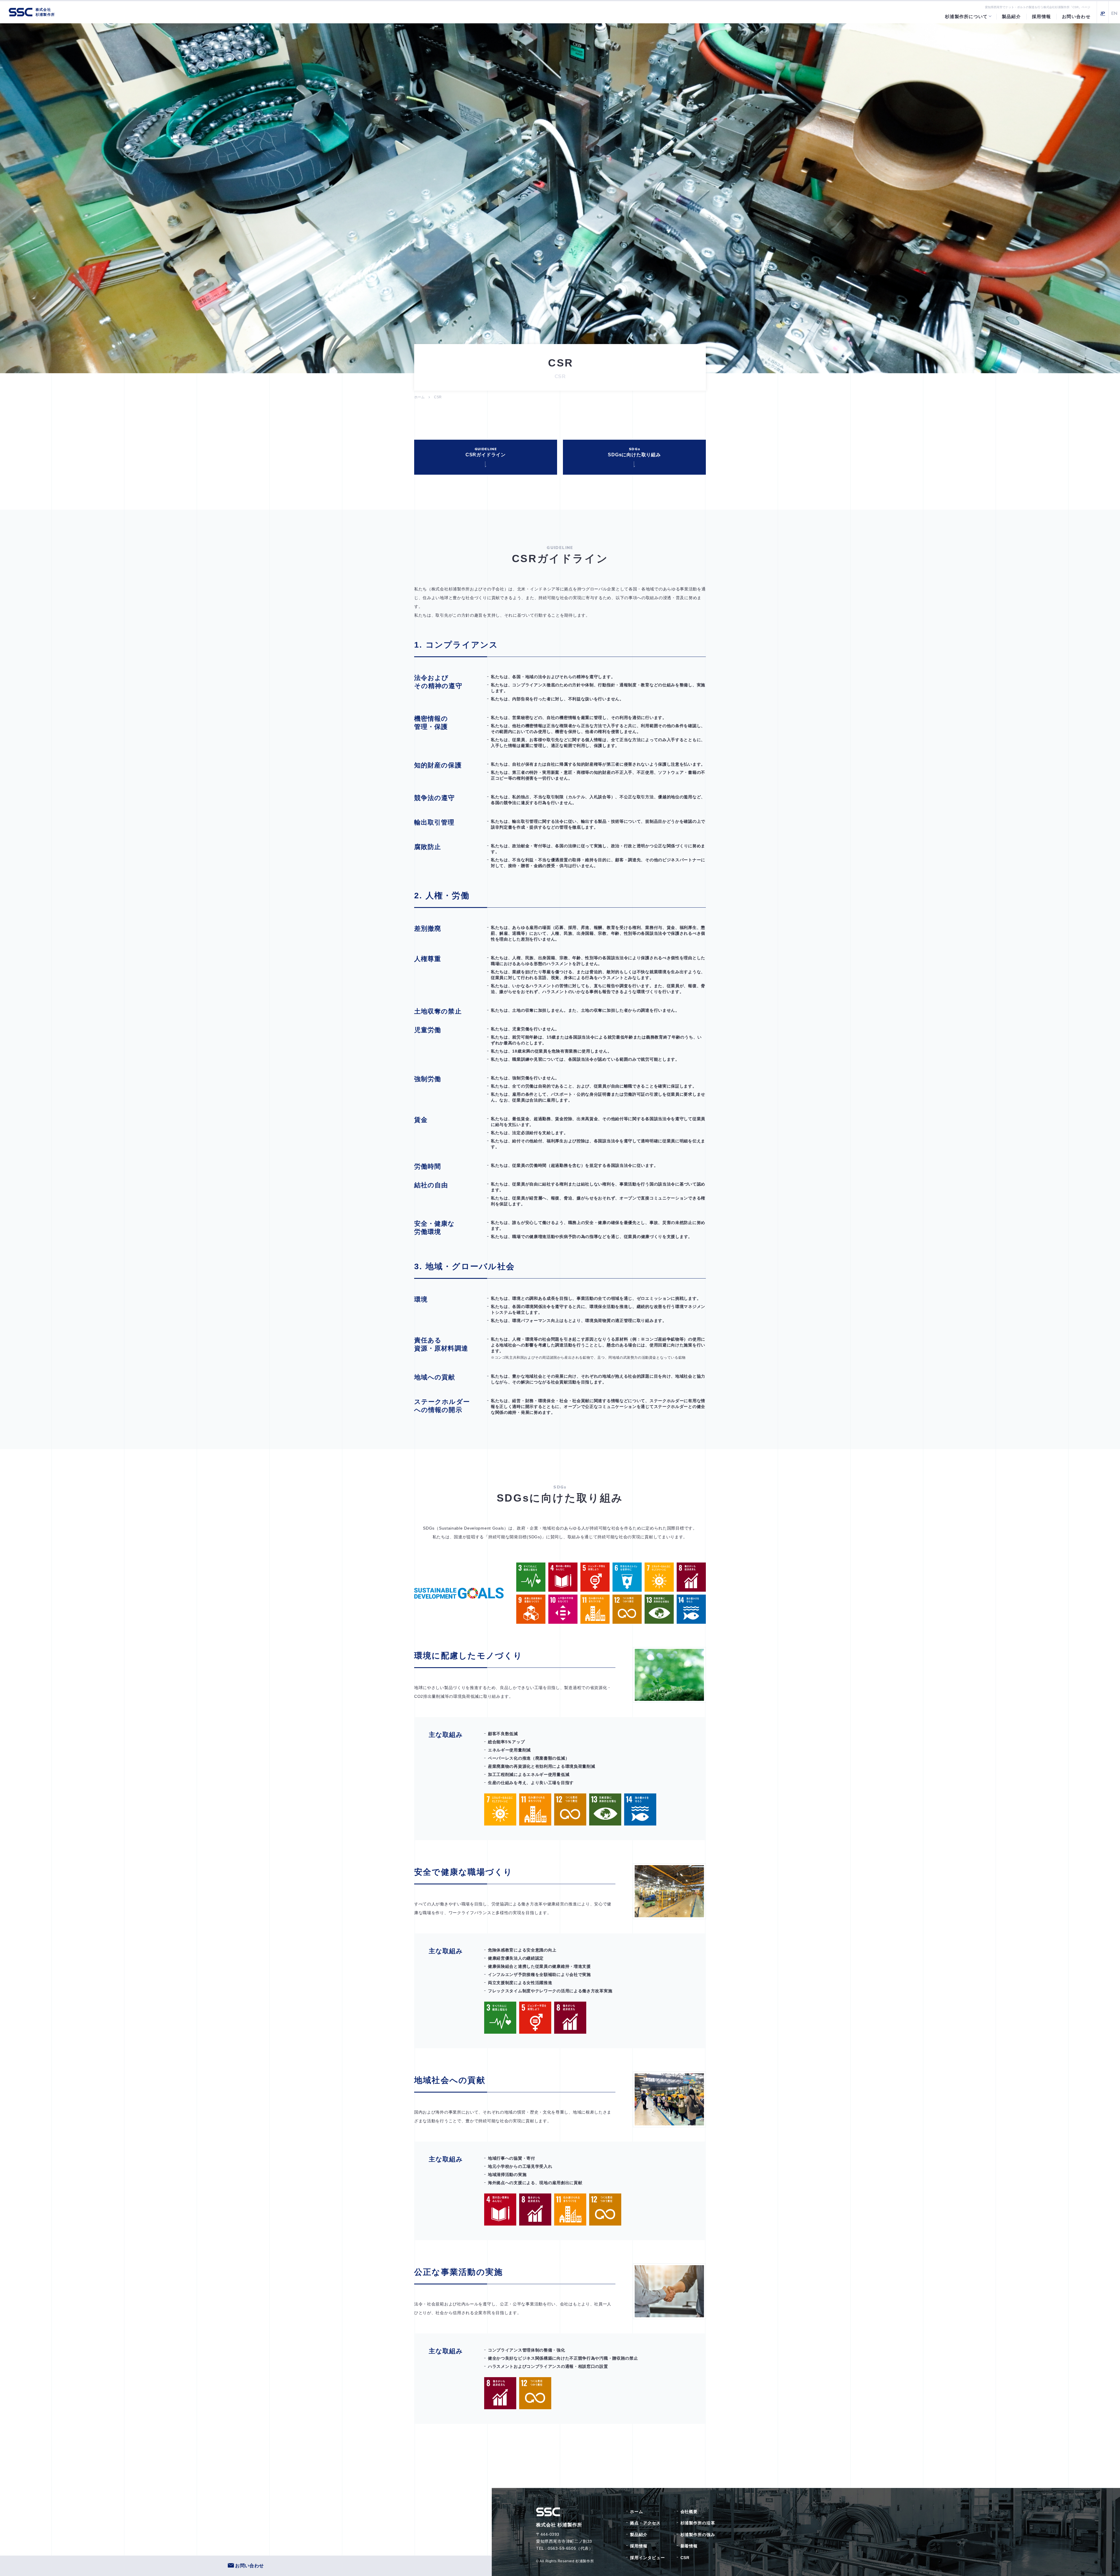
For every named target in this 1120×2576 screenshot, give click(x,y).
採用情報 (639, 2546)
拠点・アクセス (645, 2523)
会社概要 (689, 2512)
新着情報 (689, 2546)
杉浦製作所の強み (698, 2535)
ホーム (419, 397)
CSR (685, 2558)
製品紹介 (639, 2535)
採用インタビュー (647, 2558)
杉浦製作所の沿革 (698, 2523)
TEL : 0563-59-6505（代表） (565, 2548)
